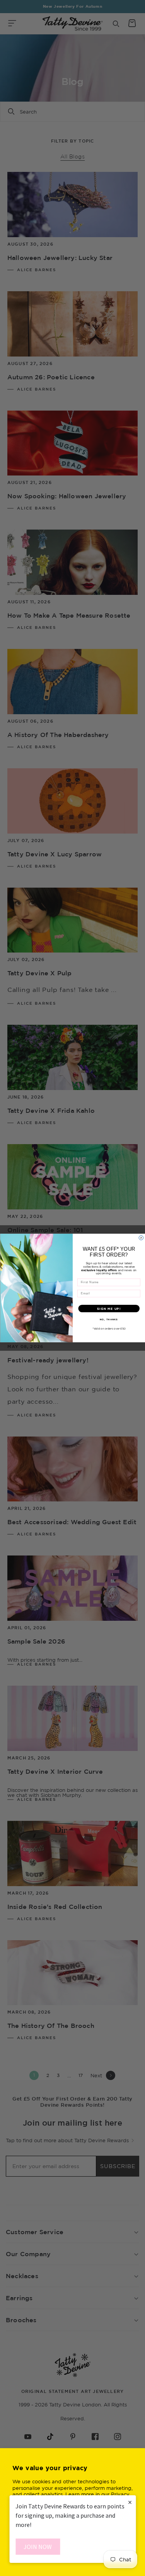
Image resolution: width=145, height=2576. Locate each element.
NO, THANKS (109, 1319)
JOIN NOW (38, 2547)
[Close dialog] (141, 1238)
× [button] (130, 2502)
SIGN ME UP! (109, 1308)
